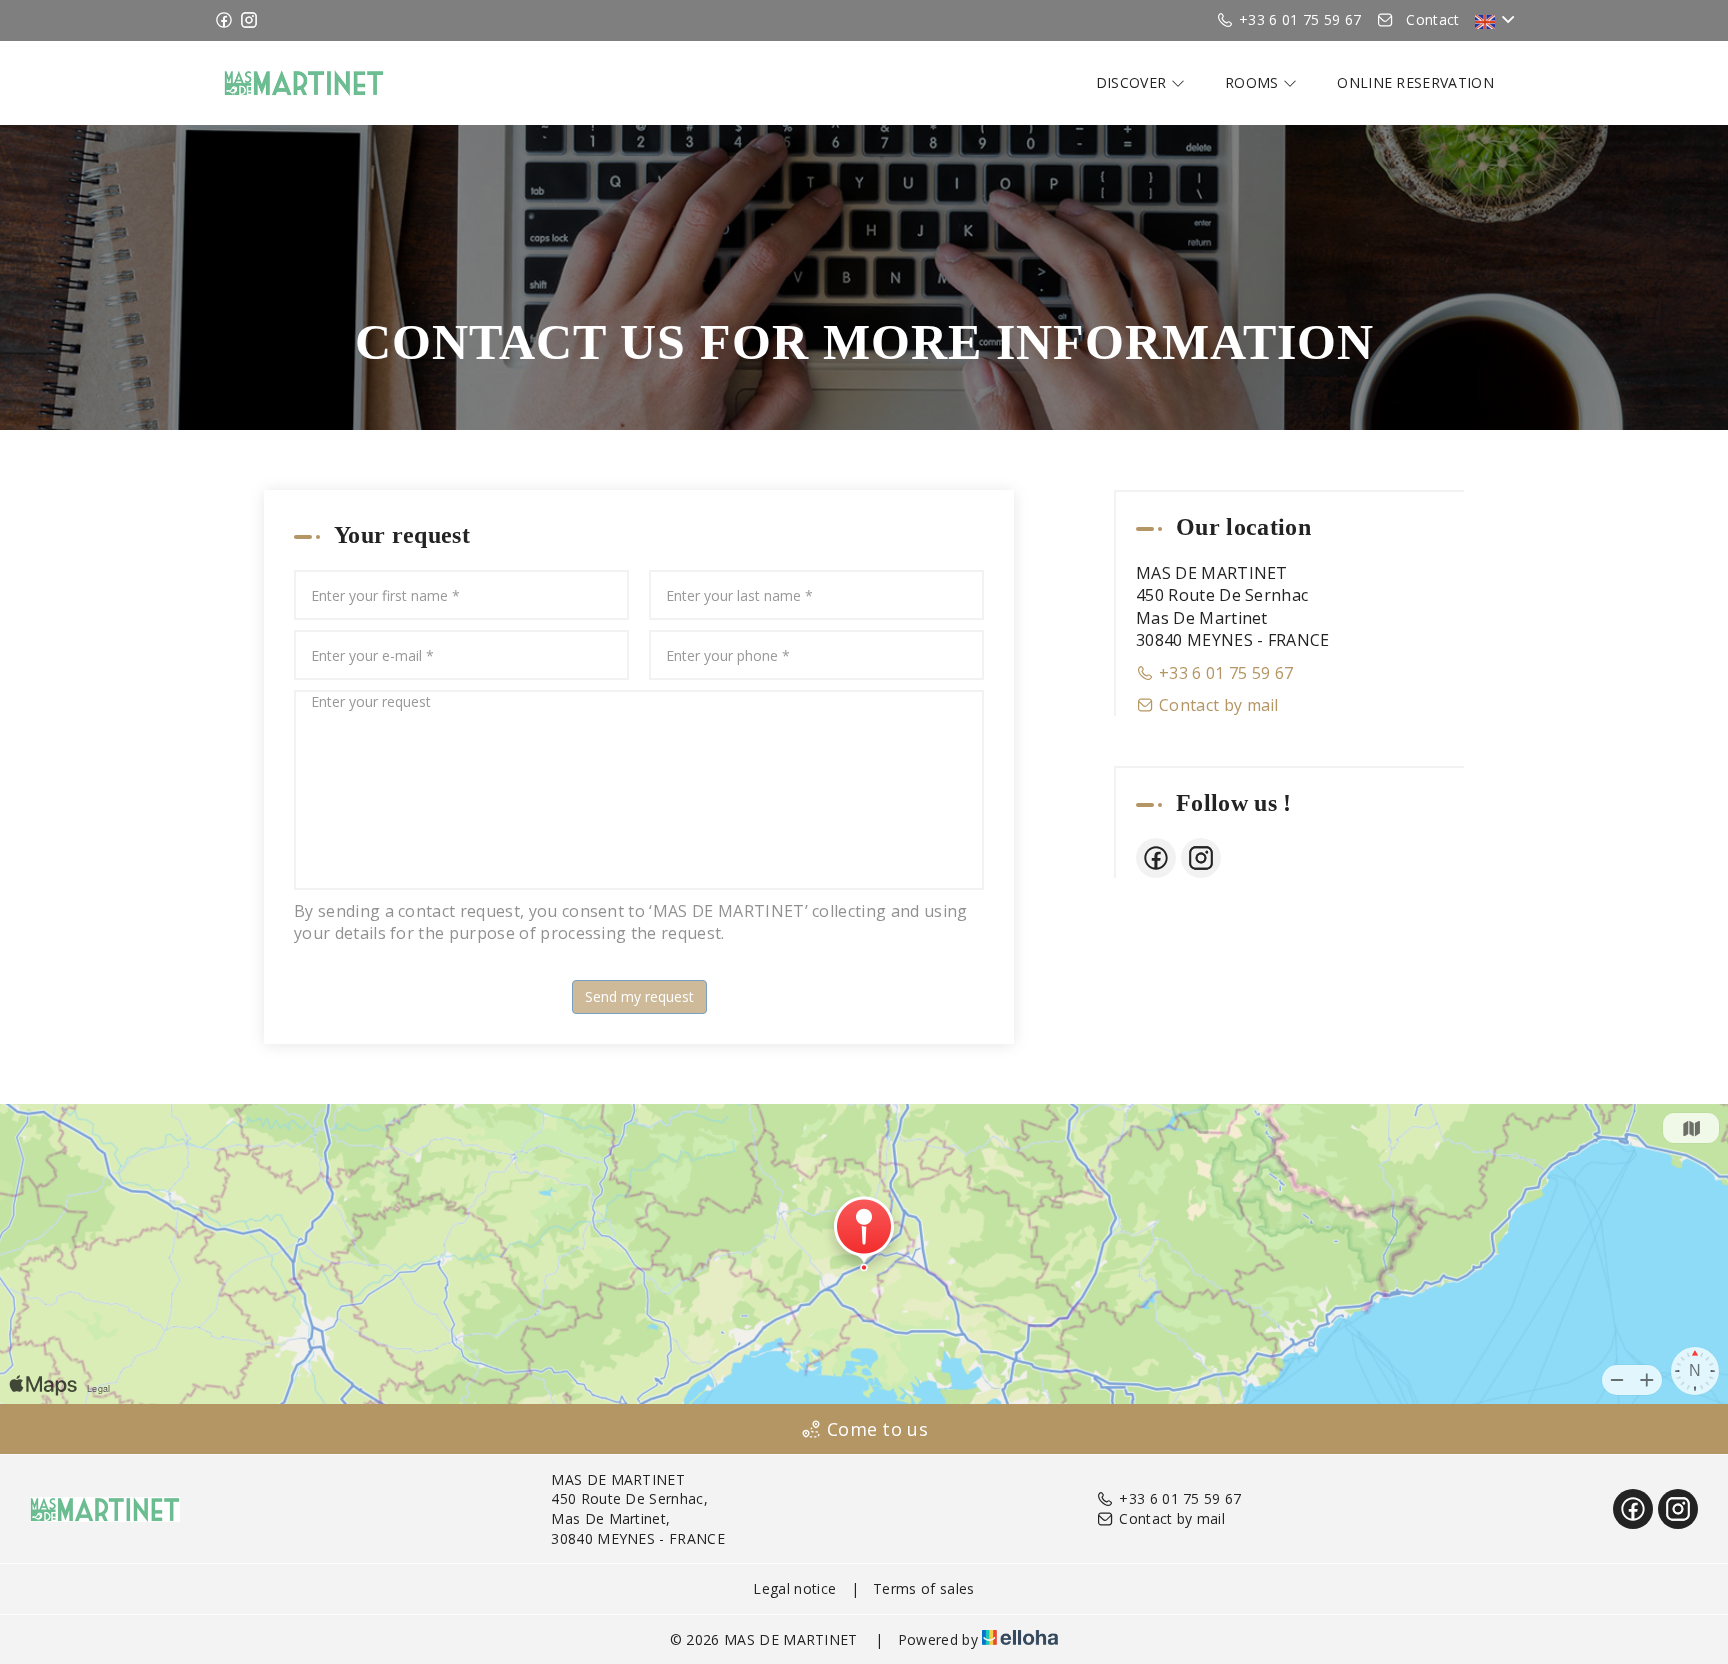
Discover (1133, 82)
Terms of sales (923, 1588)
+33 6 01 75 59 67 (1180, 1498)
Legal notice (794, 1588)
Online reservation (1415, 82)
